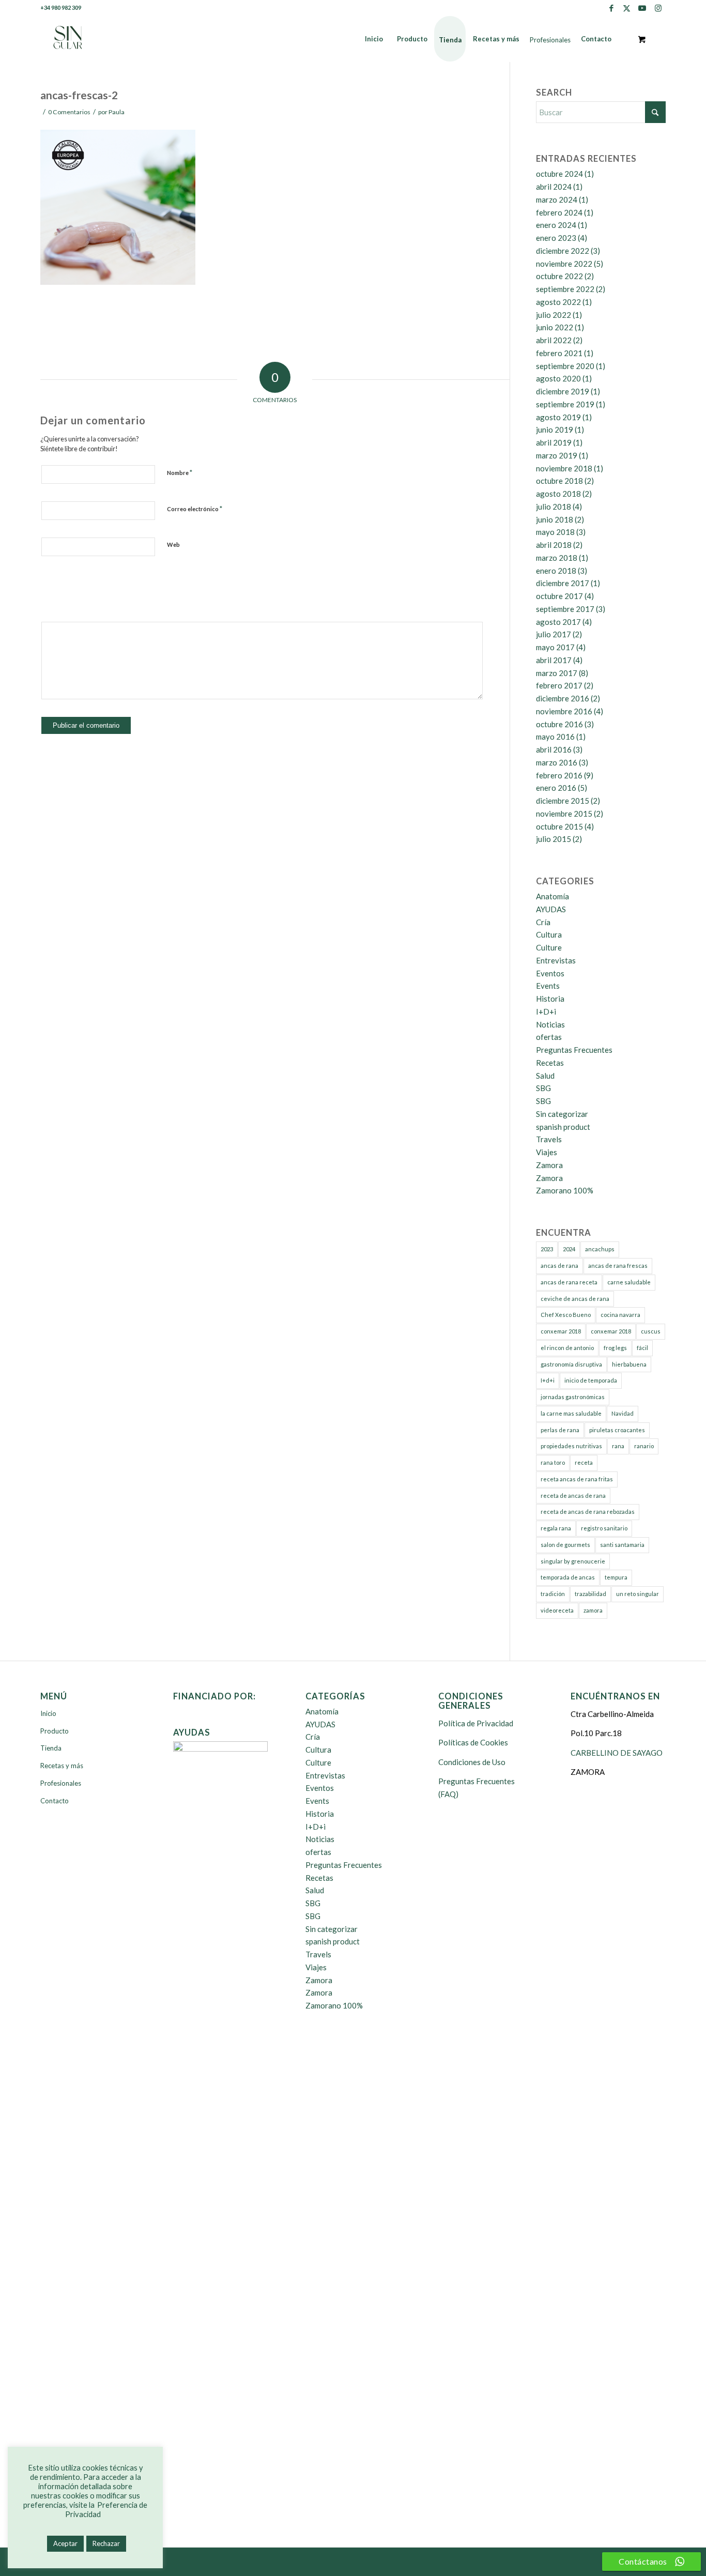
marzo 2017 (557, 673)
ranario (644, 1446)
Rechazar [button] (106, 2543)
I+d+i (548, 1380)
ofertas (549, 1037)
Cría (543, 922)
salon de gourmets (565, 1545)
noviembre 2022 (564, 264)
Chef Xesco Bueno (566, 1315)
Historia (550, 999)
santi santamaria (622, 1545)
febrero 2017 (559, 685)
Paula (117, 112)
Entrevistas (556, 960)
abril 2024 (554, 187)
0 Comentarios (69, 112)
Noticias (550, 1024)
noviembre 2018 (564, 468)
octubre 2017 (559, 596)
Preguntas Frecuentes (574, 1050)
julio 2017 (554, 634)
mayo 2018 (555, 532)
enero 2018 (556, 571)
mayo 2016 (555, 737)
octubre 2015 (559, 826)
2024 (569, 1249)
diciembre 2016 (563, 698)
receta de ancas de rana (573, 1496)
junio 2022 (555, 327)
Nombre (180, 472)
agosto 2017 (558, 622)
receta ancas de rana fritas (577, 1479)
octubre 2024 (559, 174)
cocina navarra (620, 1315)
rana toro (553, 1462)
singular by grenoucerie (573, 1561)
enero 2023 (556, 238)
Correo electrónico (195, 509)
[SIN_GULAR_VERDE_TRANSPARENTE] (68, 39)
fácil (642, 1348)
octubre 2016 (559, 724)
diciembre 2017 (563, 583)
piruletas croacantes (617, 1430)
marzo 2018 (557, 558)
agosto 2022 (558, 302)
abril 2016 (554, 749)
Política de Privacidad (476, 1723)
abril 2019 (554, 442)
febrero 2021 (559, 353)
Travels (549, 1139)
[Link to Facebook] (611, 8)
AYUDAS (551, 909)
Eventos (550, 973)
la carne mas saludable (571, 1413)
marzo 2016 (557, 762)
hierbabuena (629, 1364)
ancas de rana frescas (618, 1266)
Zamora (549, 1165)
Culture (549, 947)
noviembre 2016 (564, 711)
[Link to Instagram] (658, 8)
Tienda (51, 1748)
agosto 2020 (558, 378)
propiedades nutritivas (571, 1446)
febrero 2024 (559, 212)
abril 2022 (554, 340)
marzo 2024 (557, 200)
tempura (616, 1577)
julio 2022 (554, 315)
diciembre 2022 (563, 251)
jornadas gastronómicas (573, 1397)
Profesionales (61, 1783)
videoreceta (557, 1610)
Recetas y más (62, 1766)
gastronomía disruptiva (571, 1364)
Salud (545, 1076)
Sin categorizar (562, 1114)
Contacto (55, 1801)
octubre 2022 (559, 276)
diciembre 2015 (563, 801)
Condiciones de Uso (472, 1762)
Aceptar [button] (65, 2543)
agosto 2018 (558, 494)
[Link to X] (627, 8)
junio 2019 (555, 430)
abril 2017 (554, 660)
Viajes (547, 1152)
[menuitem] (374, 39)
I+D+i (546, 1011)
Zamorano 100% (565, 1190)
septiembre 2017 (565, 609)
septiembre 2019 (565, 404)
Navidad (623, 1413)
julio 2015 (554, 839)
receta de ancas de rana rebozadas (588, 1512)
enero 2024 (556, 225)
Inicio (48, 1713)
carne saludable (629, 1282)
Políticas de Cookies (473, 1742)
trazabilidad (590, 1594)
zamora (593, 1610)
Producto (55, 1731)
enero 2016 (556, 788)
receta (584, 1462)
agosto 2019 (558, 417)
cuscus (651, 1331)
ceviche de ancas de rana (575, 1299)
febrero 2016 (559, 775)
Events (548, 986)
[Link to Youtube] (642, 8)
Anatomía (552, 896)
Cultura (549, 934)
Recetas (550, 1063)
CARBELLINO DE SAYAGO (617, 1753)
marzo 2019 (557, 455)
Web (173, 545)
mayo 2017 (555, 647)
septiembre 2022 (565, 289)
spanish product (563, 1127)
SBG (543, 1088)
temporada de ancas (568, 1577)
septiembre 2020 (565, 366)
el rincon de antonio (567, 1348)
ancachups (600, 1249)
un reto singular (638, 1594)
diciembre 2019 (563, 391)
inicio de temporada (591, 1380)
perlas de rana (560, 1430)
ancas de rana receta (569, 1282)
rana (618, 1446)
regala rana (556, 1528)
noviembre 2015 (564, 814)
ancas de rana (559, 1266)
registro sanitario (604, 1528)
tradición (553, 1594)
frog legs (615, 1348)
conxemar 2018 (561, 1331)
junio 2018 (555, 519)
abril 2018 (554, 545)
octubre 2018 (559, 481)
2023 (547, 1249)
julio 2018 (554, 507)
